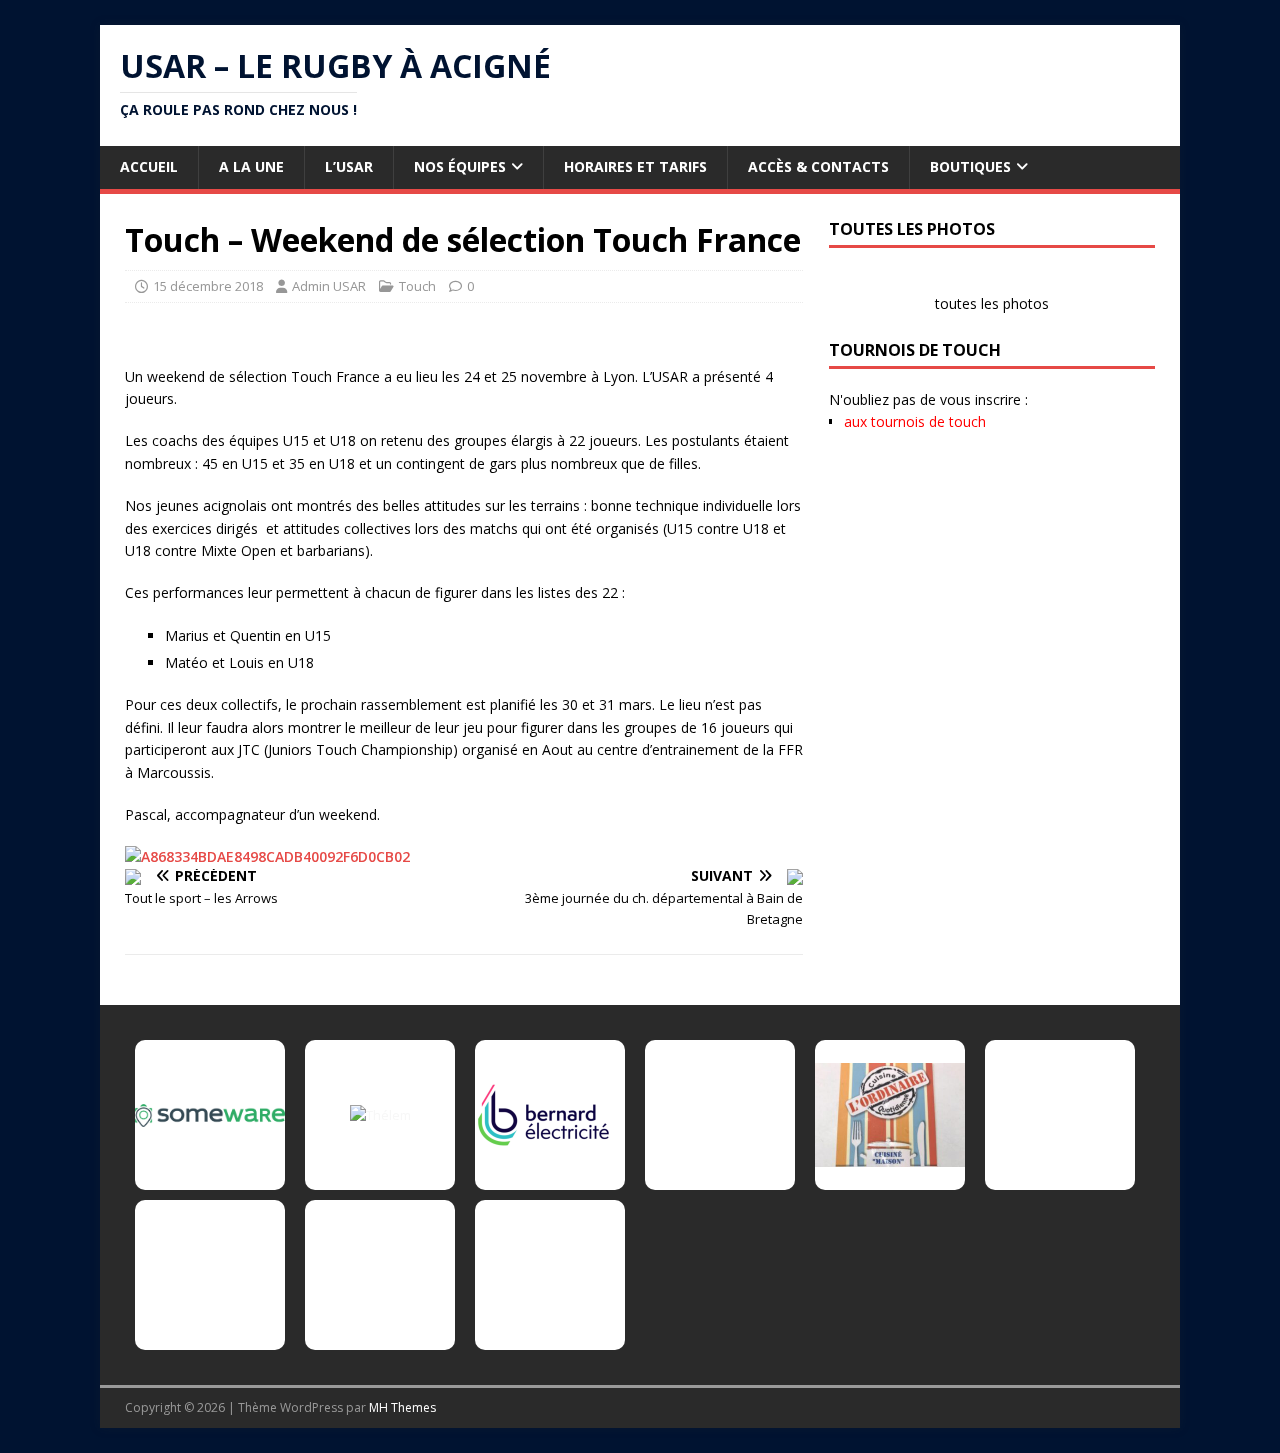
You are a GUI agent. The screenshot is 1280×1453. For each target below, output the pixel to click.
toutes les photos (992, 303)
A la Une (251, 166)
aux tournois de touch (915, 421)
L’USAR (349, 166)
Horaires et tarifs (635, 166)
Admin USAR (329, 286)
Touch (417, 286)
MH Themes (402, 1407)
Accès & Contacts (818, 166)
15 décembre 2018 (208, 286)
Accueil (149, 166)
